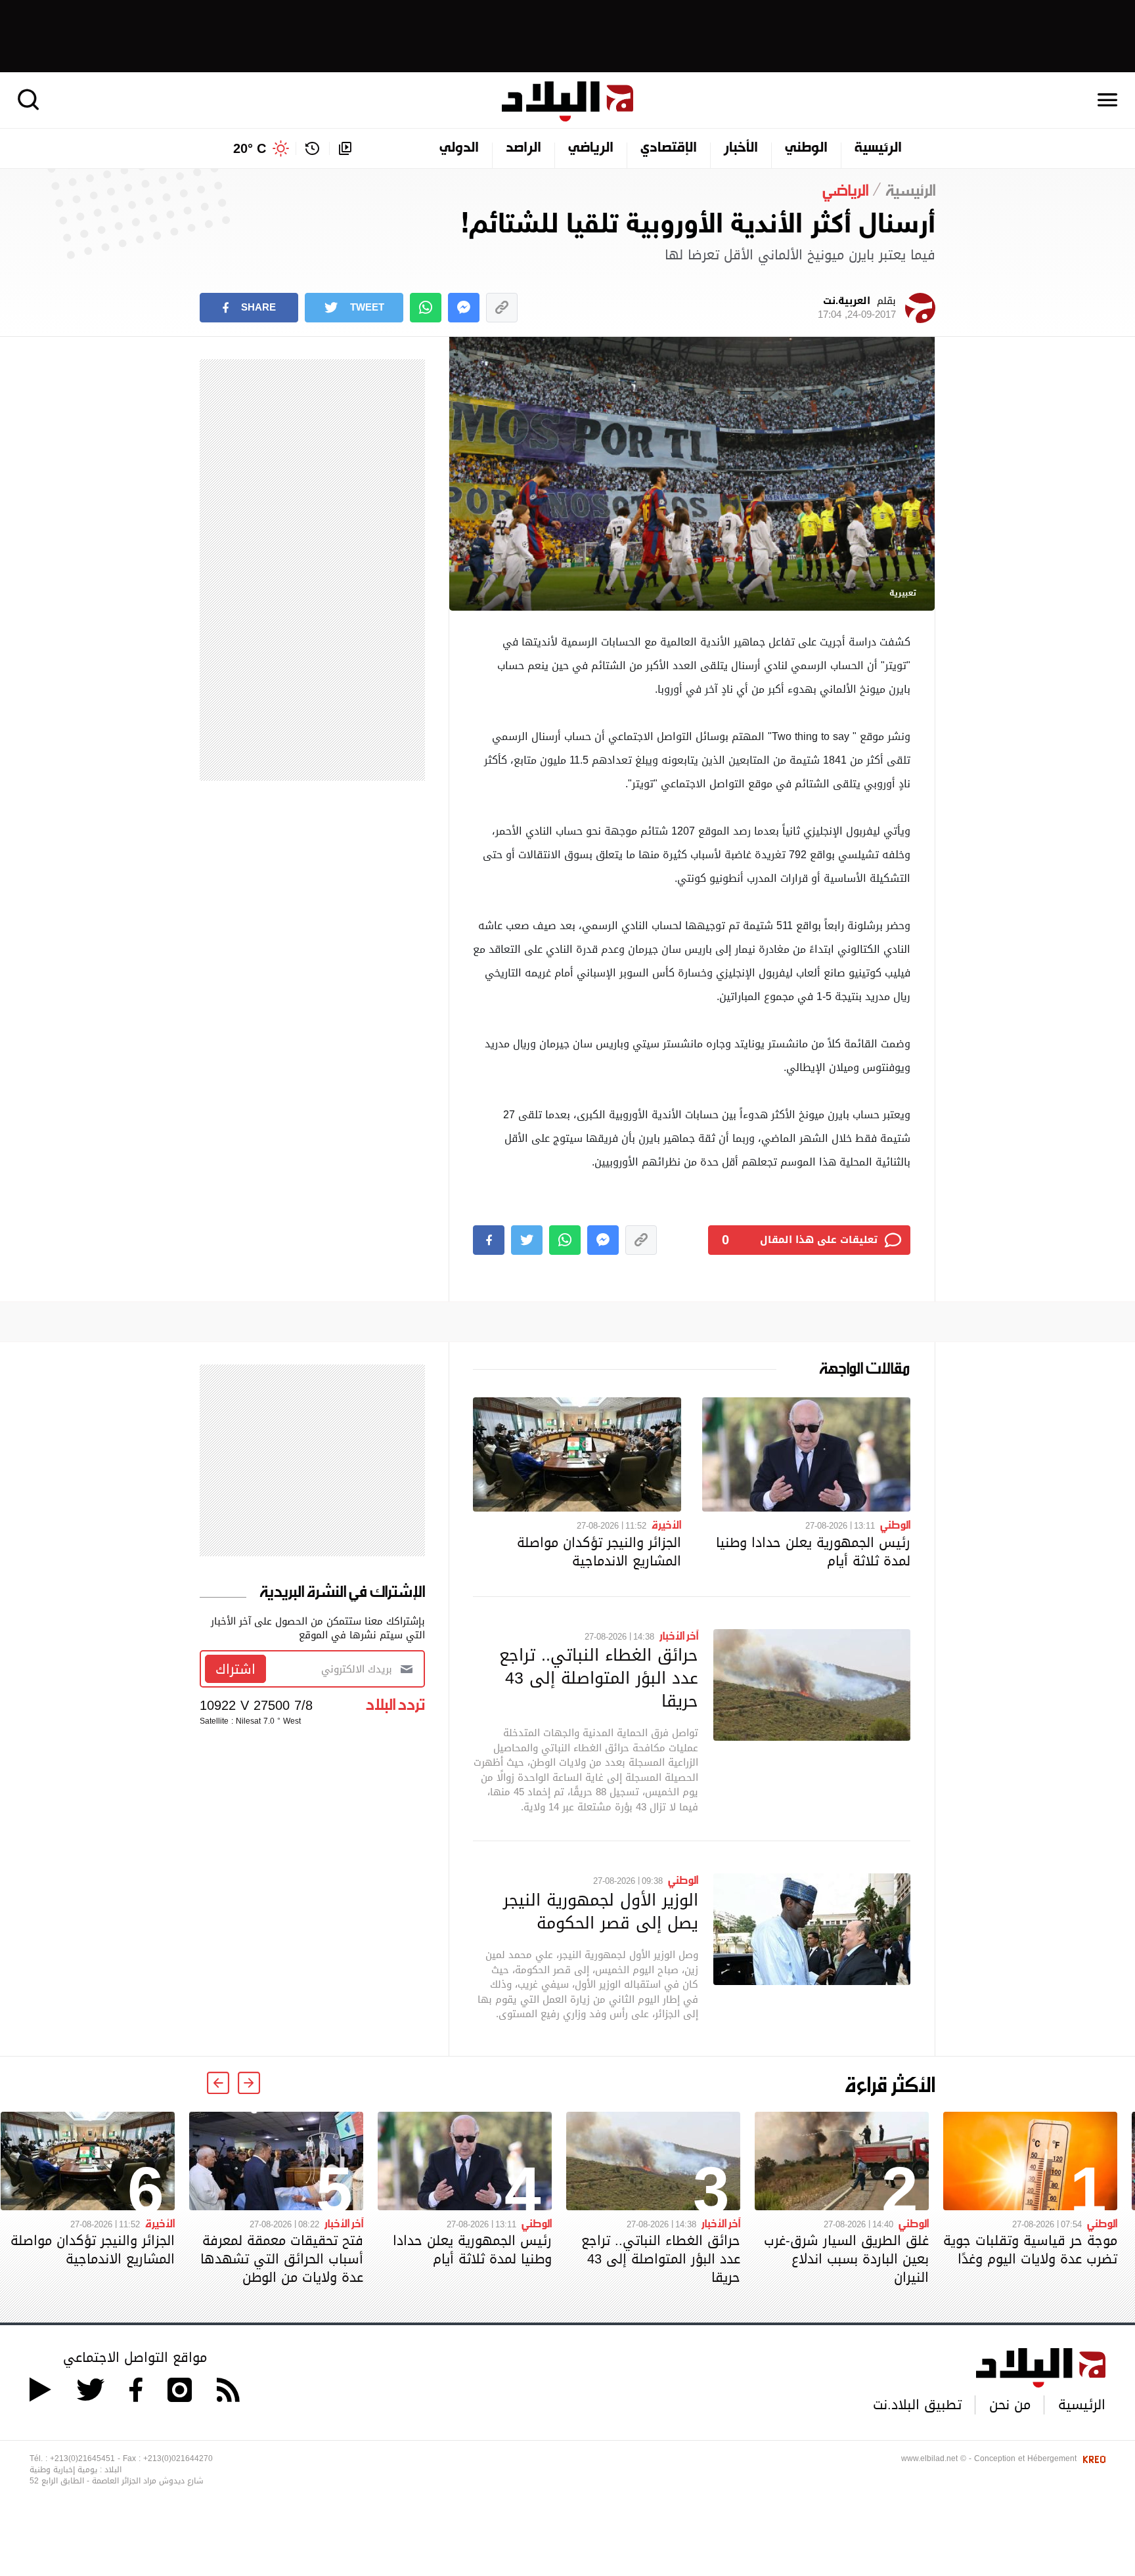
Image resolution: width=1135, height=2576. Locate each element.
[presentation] (249, 2083)
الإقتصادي (669, 148)
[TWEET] (527, 1240)
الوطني (806, 148)
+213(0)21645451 (82, 2458)
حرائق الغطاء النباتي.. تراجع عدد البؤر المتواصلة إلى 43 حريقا (599, 1678)
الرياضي (591, 148)
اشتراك (235, 1669)
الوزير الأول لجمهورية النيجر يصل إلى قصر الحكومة (601, 1911)
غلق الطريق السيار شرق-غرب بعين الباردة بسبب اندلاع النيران (846, 2259)
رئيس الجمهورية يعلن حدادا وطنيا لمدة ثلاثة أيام (813, 1552)
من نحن (1010, 2405)
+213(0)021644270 (178, 2458)
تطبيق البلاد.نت (917, 2405)
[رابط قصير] (502, 308)
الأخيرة (666, 1524)
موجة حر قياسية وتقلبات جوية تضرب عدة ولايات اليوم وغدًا (1030, 2250)
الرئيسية (878, 148)
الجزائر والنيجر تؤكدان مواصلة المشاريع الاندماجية (599, 1552)
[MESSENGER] (464, 308)
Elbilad (567, 101)
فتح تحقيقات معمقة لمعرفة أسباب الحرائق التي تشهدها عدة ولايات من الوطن (282, 2259)
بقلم (857, 308)
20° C (250, 148)
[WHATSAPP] (426, 308)
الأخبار (741, 148)
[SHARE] (489, 1240)
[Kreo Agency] (1092, 2458)
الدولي (459, 148)
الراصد (523, 148)
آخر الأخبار (679, 1635)
